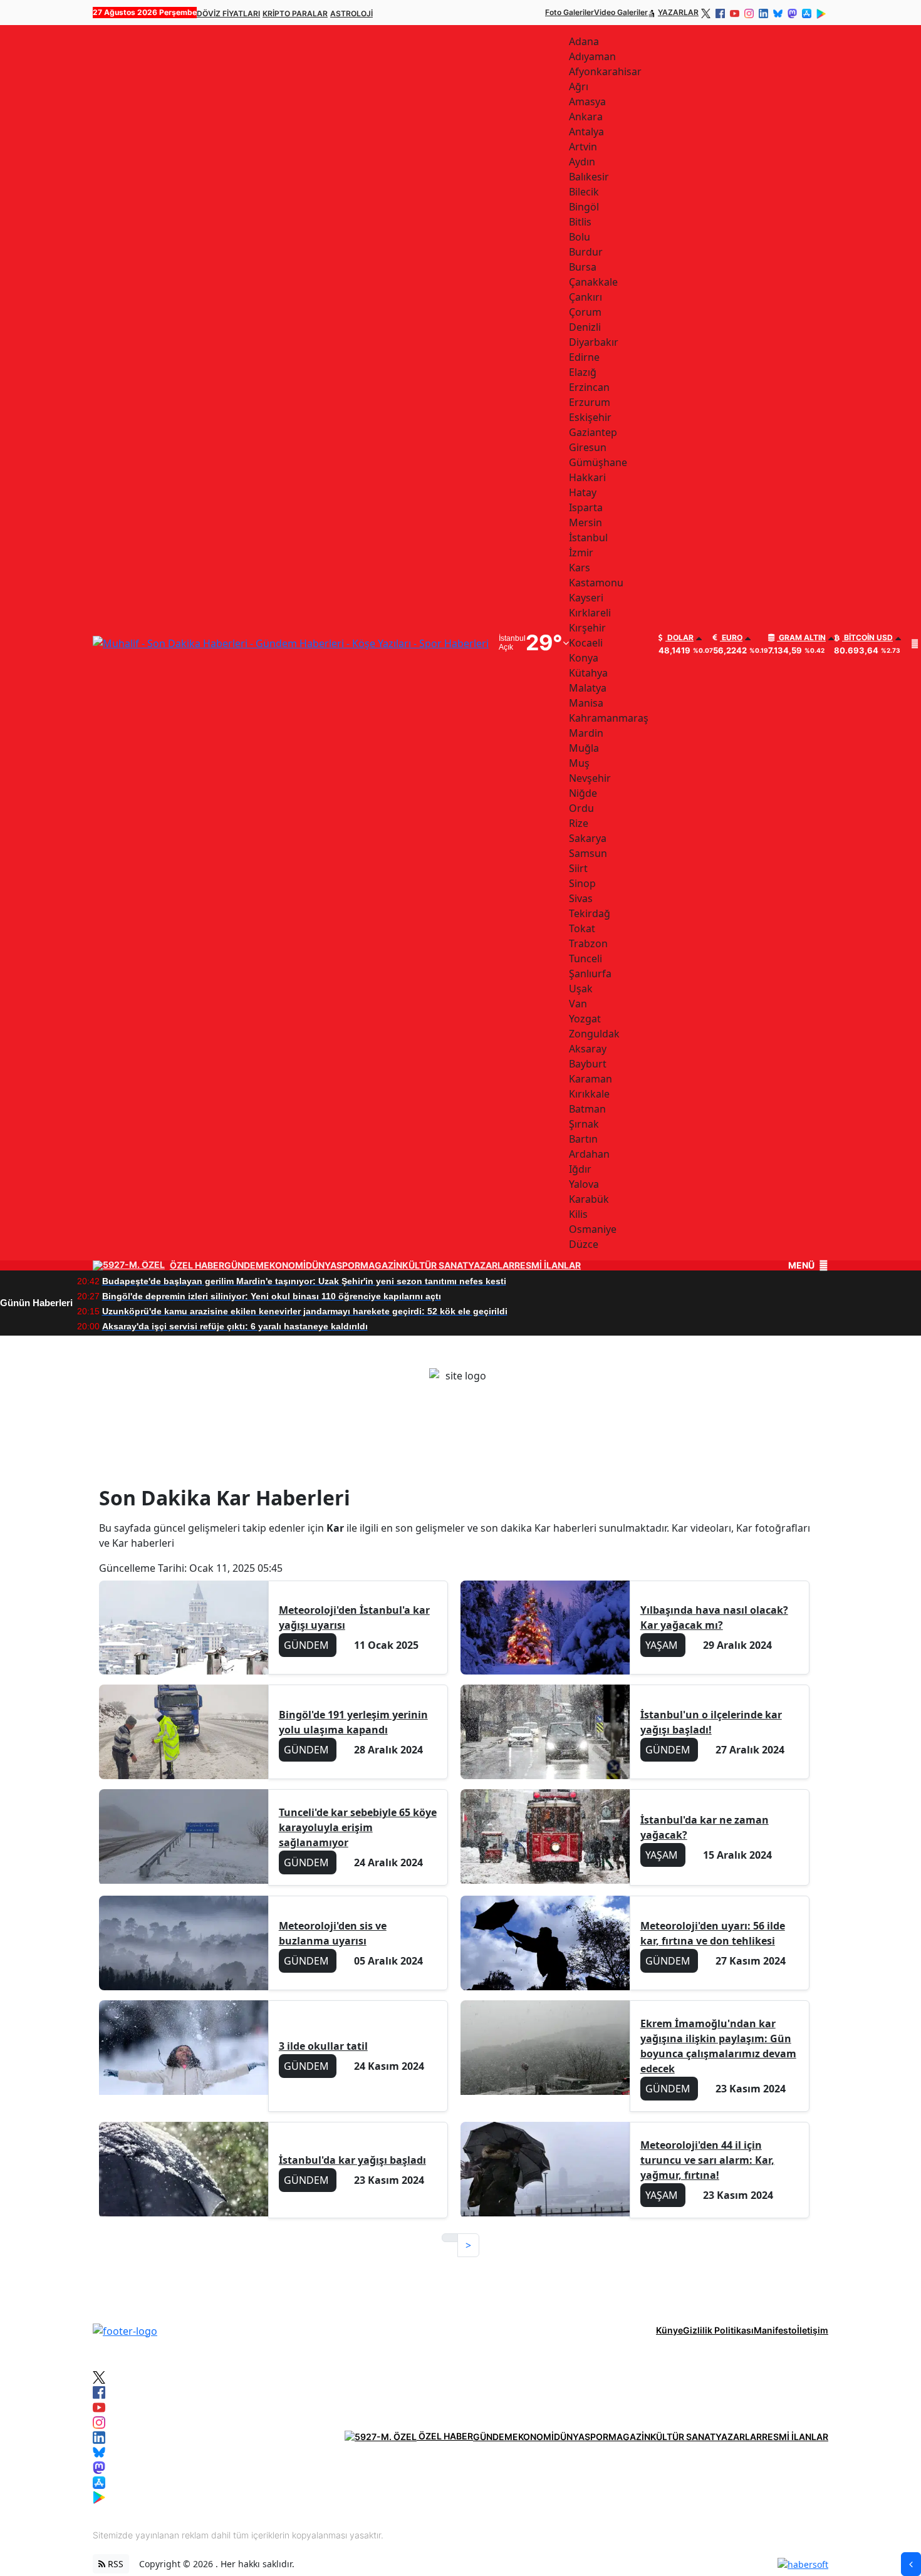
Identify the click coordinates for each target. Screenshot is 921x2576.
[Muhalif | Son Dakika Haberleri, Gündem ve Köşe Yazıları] (125, 2330)
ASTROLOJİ (351, 13)
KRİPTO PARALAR (295, 13)
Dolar (679, 638)
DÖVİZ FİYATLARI (228, 13)
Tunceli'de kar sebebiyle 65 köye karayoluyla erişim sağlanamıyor (358, 1827)
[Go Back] (911, 2564)
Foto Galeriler (570, 12)
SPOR (348, 1265)
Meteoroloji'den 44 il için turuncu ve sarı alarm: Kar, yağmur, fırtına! (707, 2160)
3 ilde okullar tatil (323, 2046)
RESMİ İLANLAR (548, 1265)
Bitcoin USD (867, 638)
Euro (731, 638)
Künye (669, 2330)
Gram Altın (801, 638)
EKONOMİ (285, 1265)
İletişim (813, 2330)
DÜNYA (321, 1265)
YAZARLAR (678, 12)
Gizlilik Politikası (718, 2330)
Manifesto (775, 2330)
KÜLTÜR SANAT (435, 1265)
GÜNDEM (244, 1265)
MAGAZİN (381, 1265)
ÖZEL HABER (197, 1265)
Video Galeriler (621, 12)
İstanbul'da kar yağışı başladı (352, 2160)
